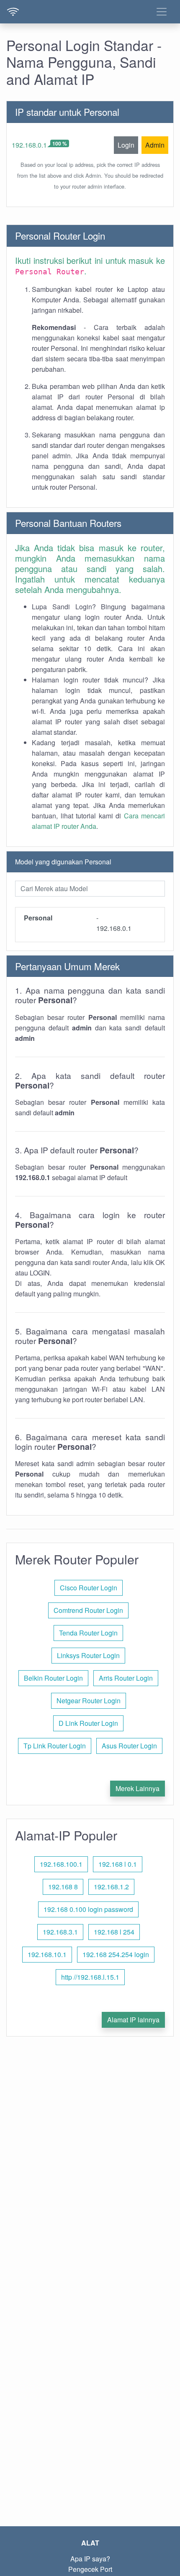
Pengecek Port (90, 2569)
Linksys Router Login (88, 1655)
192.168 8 (63, 1887)
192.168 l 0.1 (118, 1864)
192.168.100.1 (61, 1864)
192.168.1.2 (111, 1887)
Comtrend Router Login (88, 1610)
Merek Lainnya (138, 1788)
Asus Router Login (129, 1746)
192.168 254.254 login (116, 1954)
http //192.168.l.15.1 (90, 1977)
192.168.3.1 (60, 1932)
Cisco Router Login (89, 1588)
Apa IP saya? (90, 2559)
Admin (155, 145)
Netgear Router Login (89, 1701)
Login (126, 145)
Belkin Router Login (53, 1678)
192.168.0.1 (29, 145)
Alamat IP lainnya (133, 2020)
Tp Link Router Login (55, 1746)
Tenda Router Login (88, 1633)
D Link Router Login (88, 1723)
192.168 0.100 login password (88, 1909)
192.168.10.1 (47, 1954)
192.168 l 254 (114, 1932)
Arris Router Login (126, 1678)
